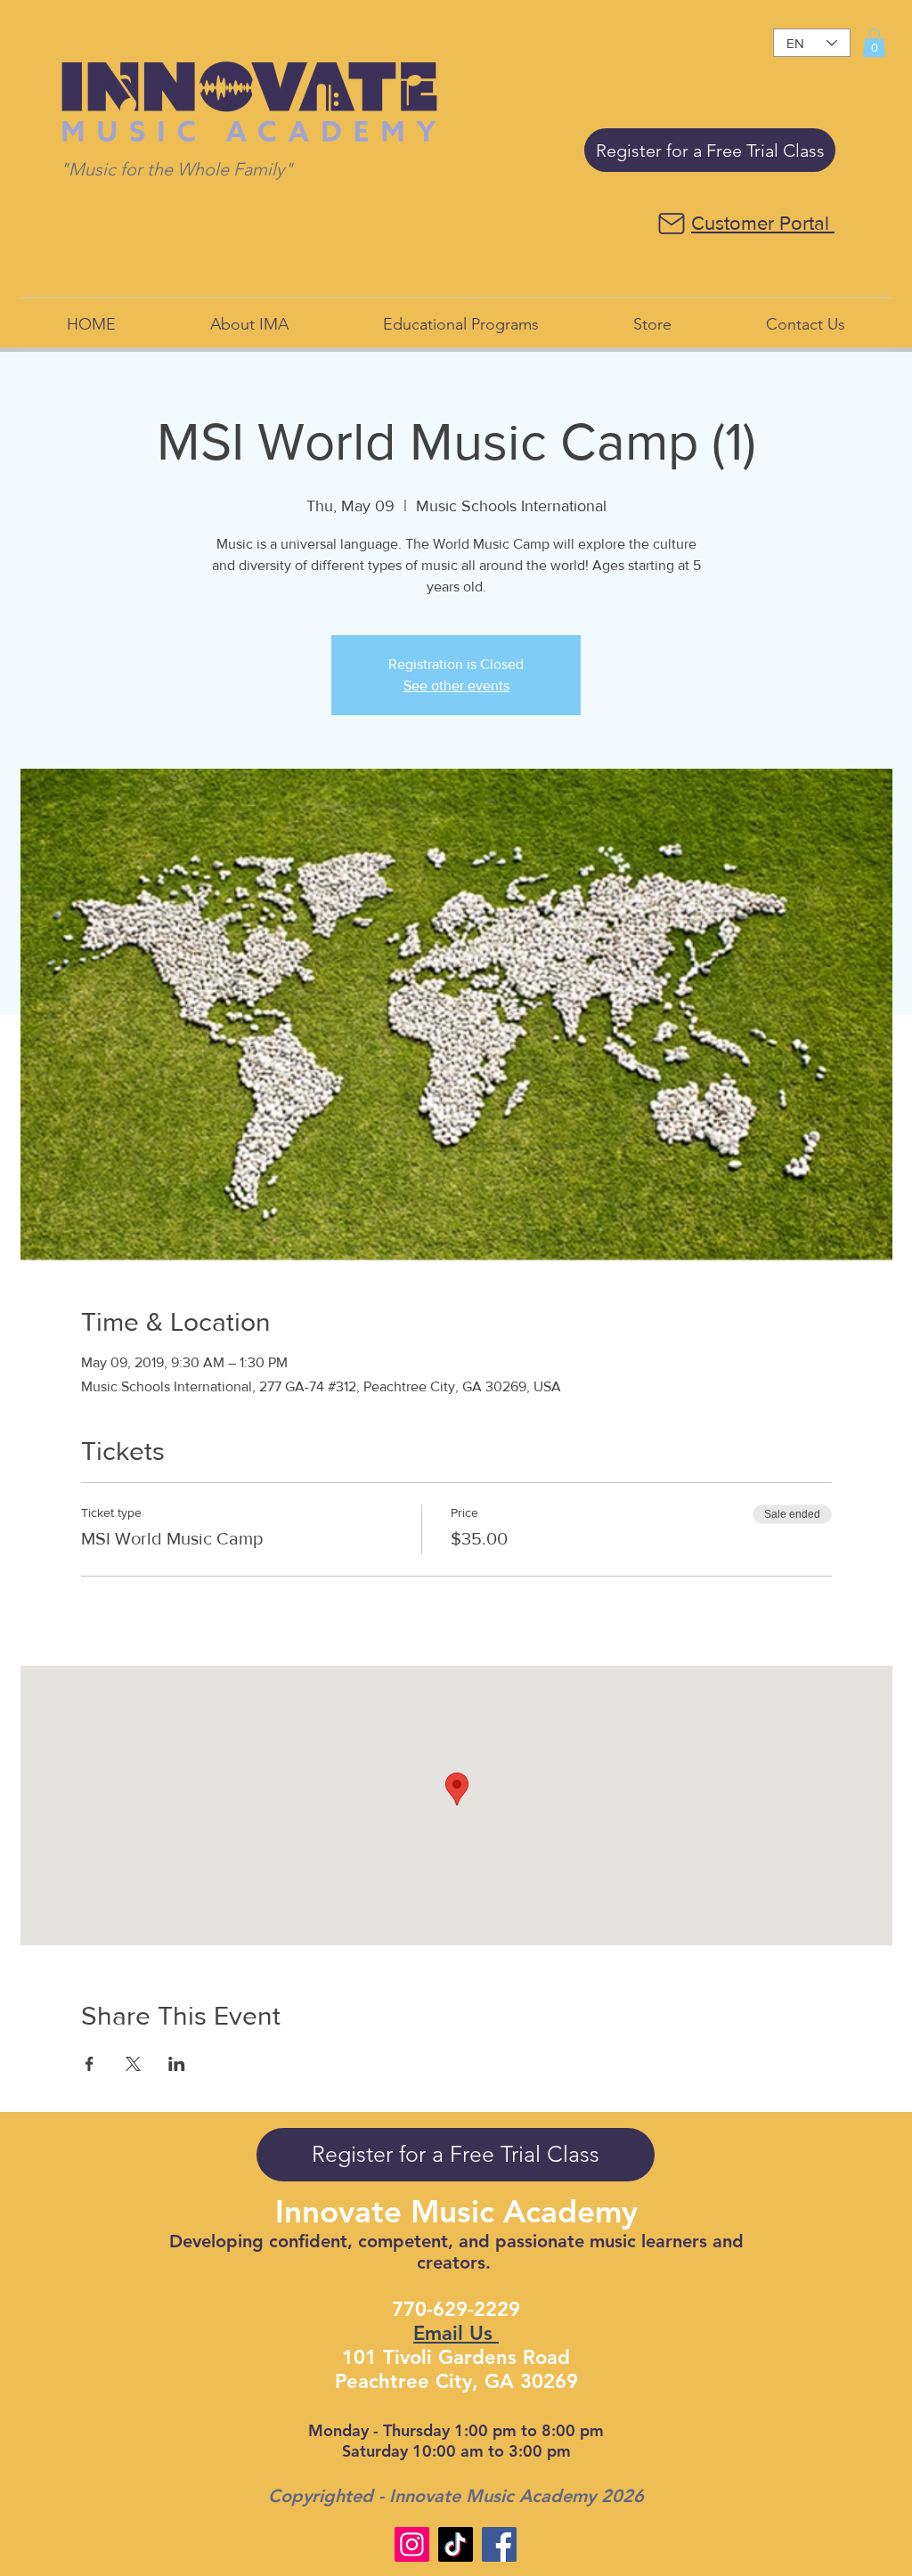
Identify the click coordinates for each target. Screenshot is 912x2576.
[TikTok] (456, 2544)
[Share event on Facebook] (90, 2064)
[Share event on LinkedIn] (177, 2064)
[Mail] (671, 224)
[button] (874, 43)
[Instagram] (412, 2544)
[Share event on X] (133, 2064)
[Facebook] (499, 2544)
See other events (456, 685)
